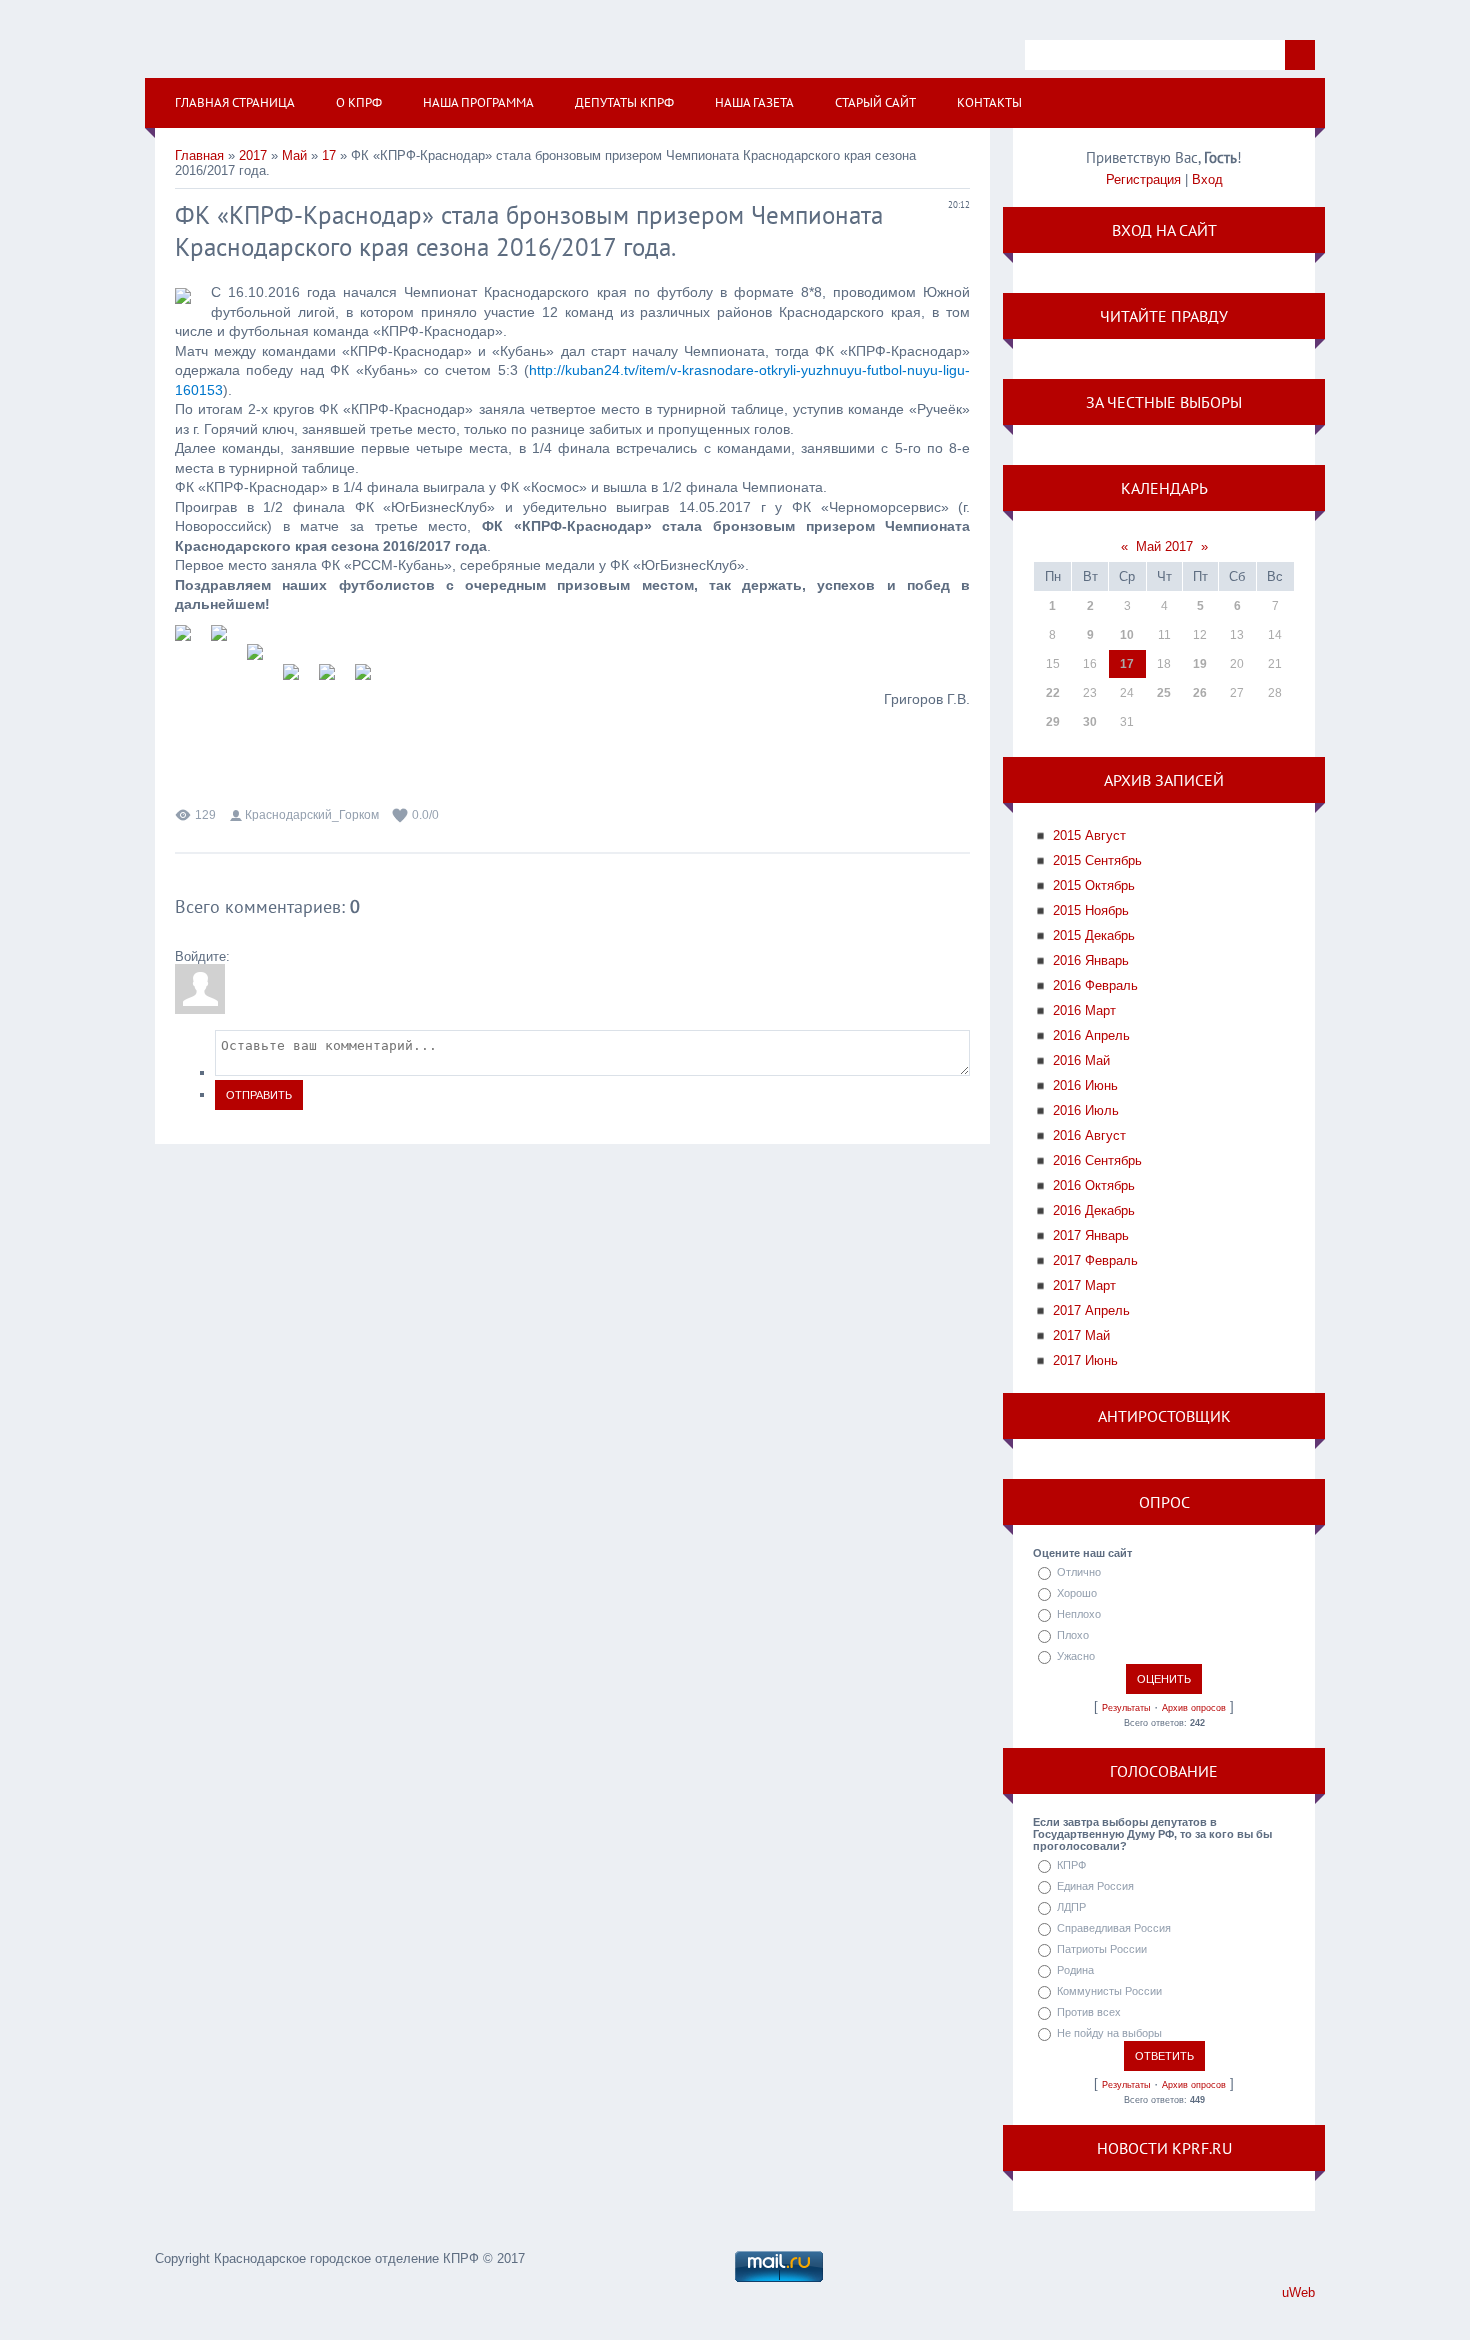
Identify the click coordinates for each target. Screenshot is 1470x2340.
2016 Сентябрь (1097, 1160)
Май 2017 (1164, 546)
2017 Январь (1091, 1235)
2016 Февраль (1095, 985)
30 (1090, 722)
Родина (1075, 1970)
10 (1127, 635)
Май (294, 155)
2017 (253, 155)
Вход (1207, 179)
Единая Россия (1095, 1886)
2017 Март (1084, 1285)
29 (1053, 722)
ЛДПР (1071, 1907)
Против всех (1089, 2012)
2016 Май (1081, 1060)
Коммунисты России (1109, 1991)
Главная (199, 155)
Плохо (1073, 1635)
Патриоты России (1102, 1949)
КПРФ (1071, 1865)
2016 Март (1084, 1010)
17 (329, 155)
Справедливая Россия (1114, 1928)
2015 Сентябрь (1097, 860)
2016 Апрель (1091, 1035)
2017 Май (1081, 1335)
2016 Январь (1091, 960)
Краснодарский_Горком (312, 815)
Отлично (1079, 1572)
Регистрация (1143, 179)
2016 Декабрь (1094, 1210)
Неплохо (1079, 1614)
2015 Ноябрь (1091, 910)
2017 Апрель (1091, 1310)
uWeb (1298, 2292)
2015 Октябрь (1094, 885)
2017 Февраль (1095, 1260)
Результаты (1126, 1708)
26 (1200, 693)
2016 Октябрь (1094, 1185)
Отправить (259, 1095)
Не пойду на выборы (1109, 2033)
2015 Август (1089, 835)
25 (1164, 693)
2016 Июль (1086, 1110)
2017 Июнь (1085, 1360)
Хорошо (1077, 1593)
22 (1053, 693)
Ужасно (1076, 1656)
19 (1200, 664)
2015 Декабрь (1094, 935)
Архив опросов (1194, 1708)
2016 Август (1089, 1135)
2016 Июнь (1085, 1085)
